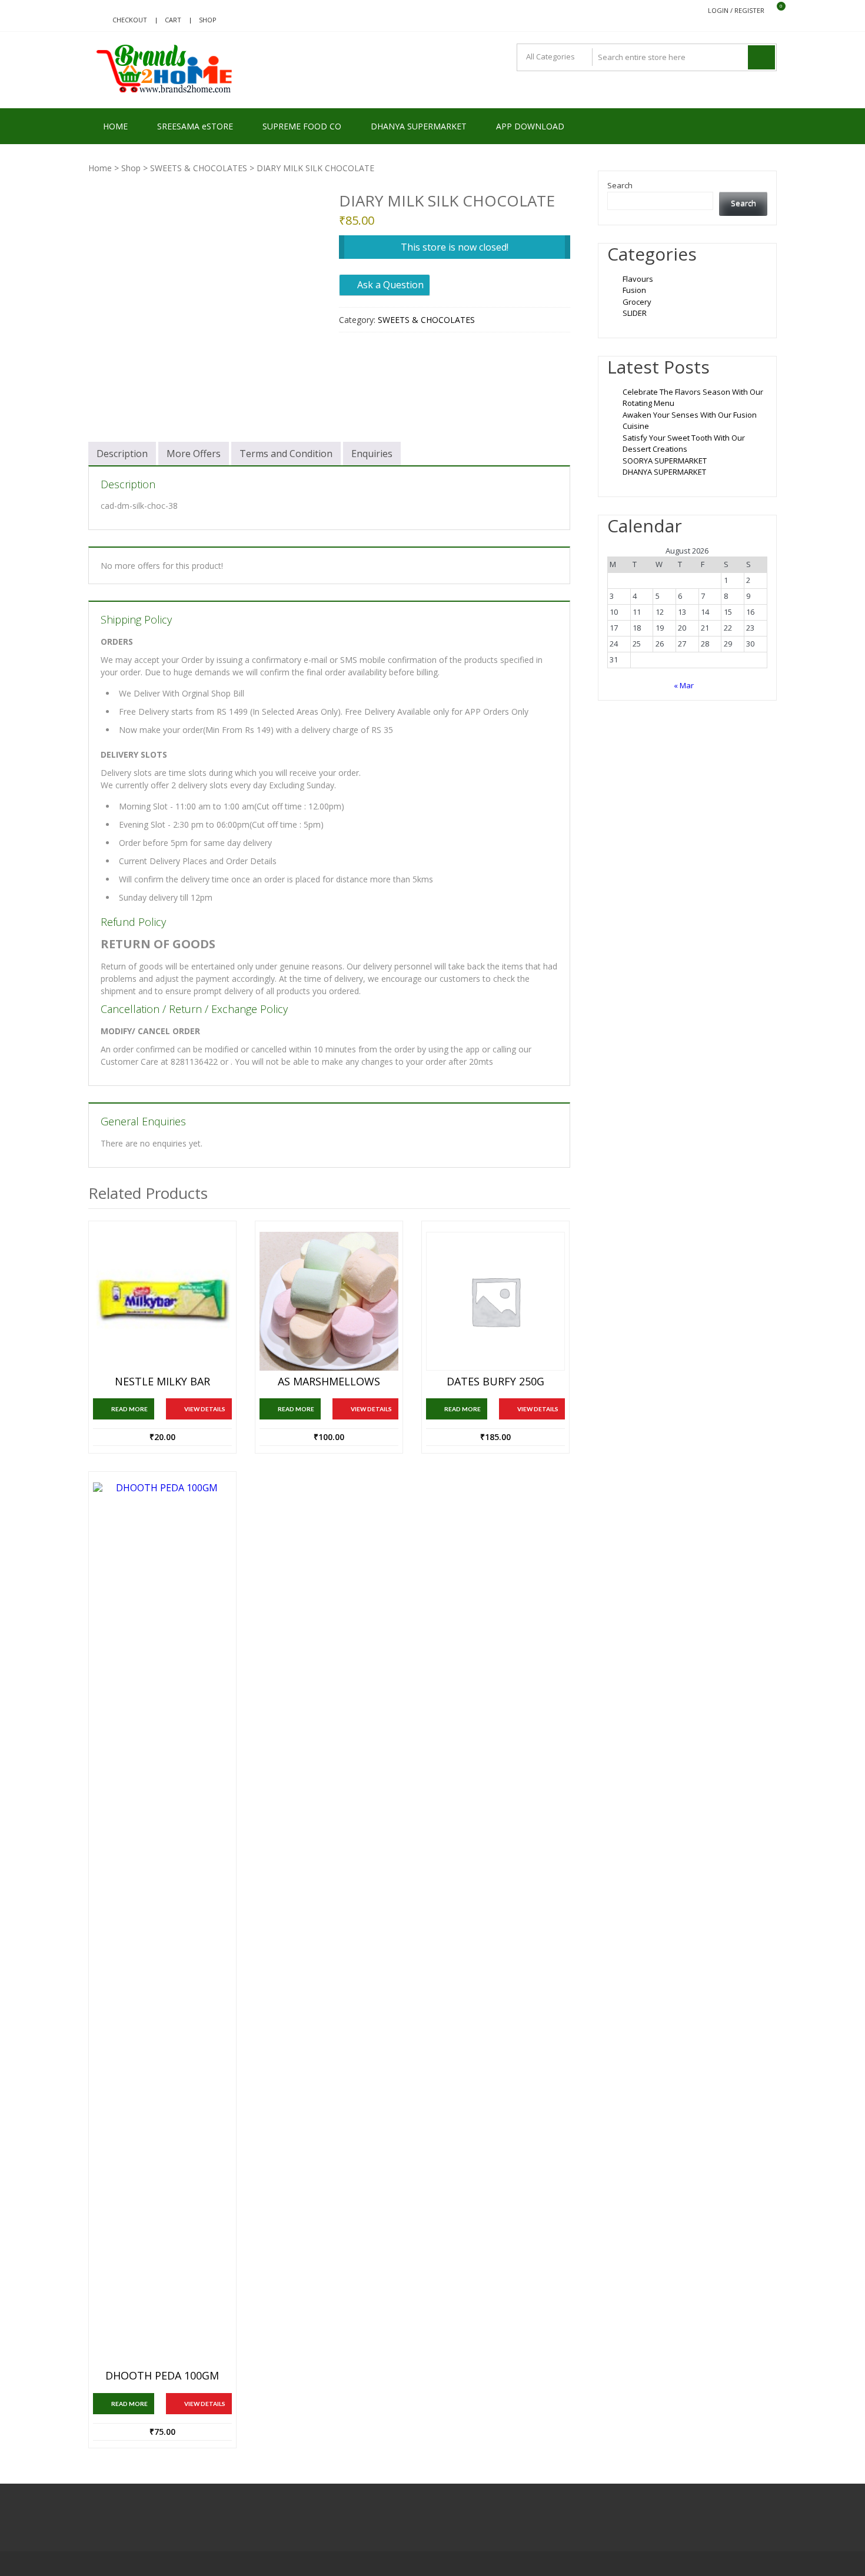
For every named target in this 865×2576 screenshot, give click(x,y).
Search (620, 185)
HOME (115, 126)
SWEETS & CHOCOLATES (199, 168)
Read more (129, 1409)
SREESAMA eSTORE (195, 126)
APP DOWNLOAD (530, 126)
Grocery (637, 302)
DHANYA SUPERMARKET (419, 126)
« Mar (684, 685)
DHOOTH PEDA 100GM (162, 2376)
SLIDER (635, 313)
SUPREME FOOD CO (302, 126)
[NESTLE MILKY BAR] (162, 1301)
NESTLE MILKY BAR (162, 1382)
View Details (205, 1409)
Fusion (634, 290)
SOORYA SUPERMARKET (665, 461)
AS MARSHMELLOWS (329, 1382)
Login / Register (736, 10)
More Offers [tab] (194, 454)
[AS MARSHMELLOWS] (329, 1301)
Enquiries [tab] (372, 454)
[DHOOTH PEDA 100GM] (162, 1924)
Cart (173, 20)
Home (100, 168)
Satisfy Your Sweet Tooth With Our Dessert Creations (684, 444)
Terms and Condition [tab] (286, 454)
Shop (208, 20)
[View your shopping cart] (773, 11)
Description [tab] (122, 454)
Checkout (130, 20)
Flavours (638, 279)
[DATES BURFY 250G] (495, 1301)
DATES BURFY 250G (495, 1382)
